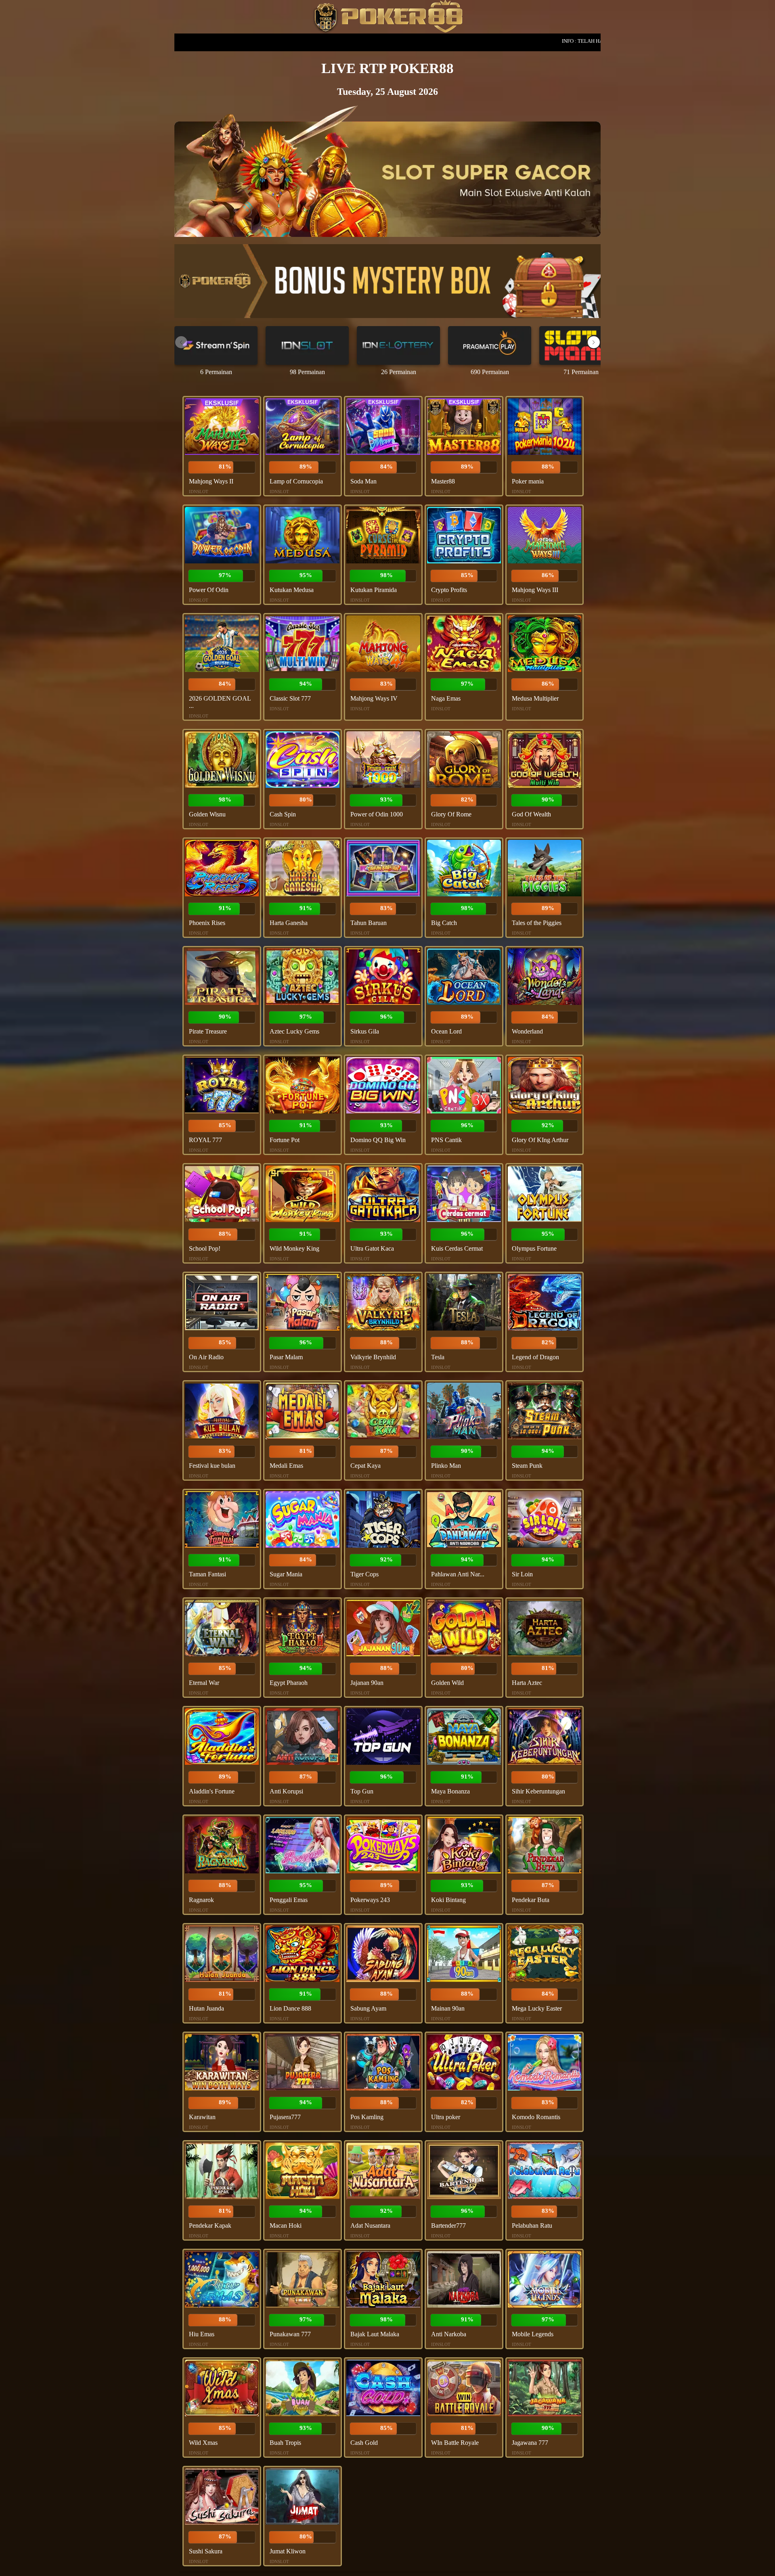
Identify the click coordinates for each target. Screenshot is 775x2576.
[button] (594, 342)
